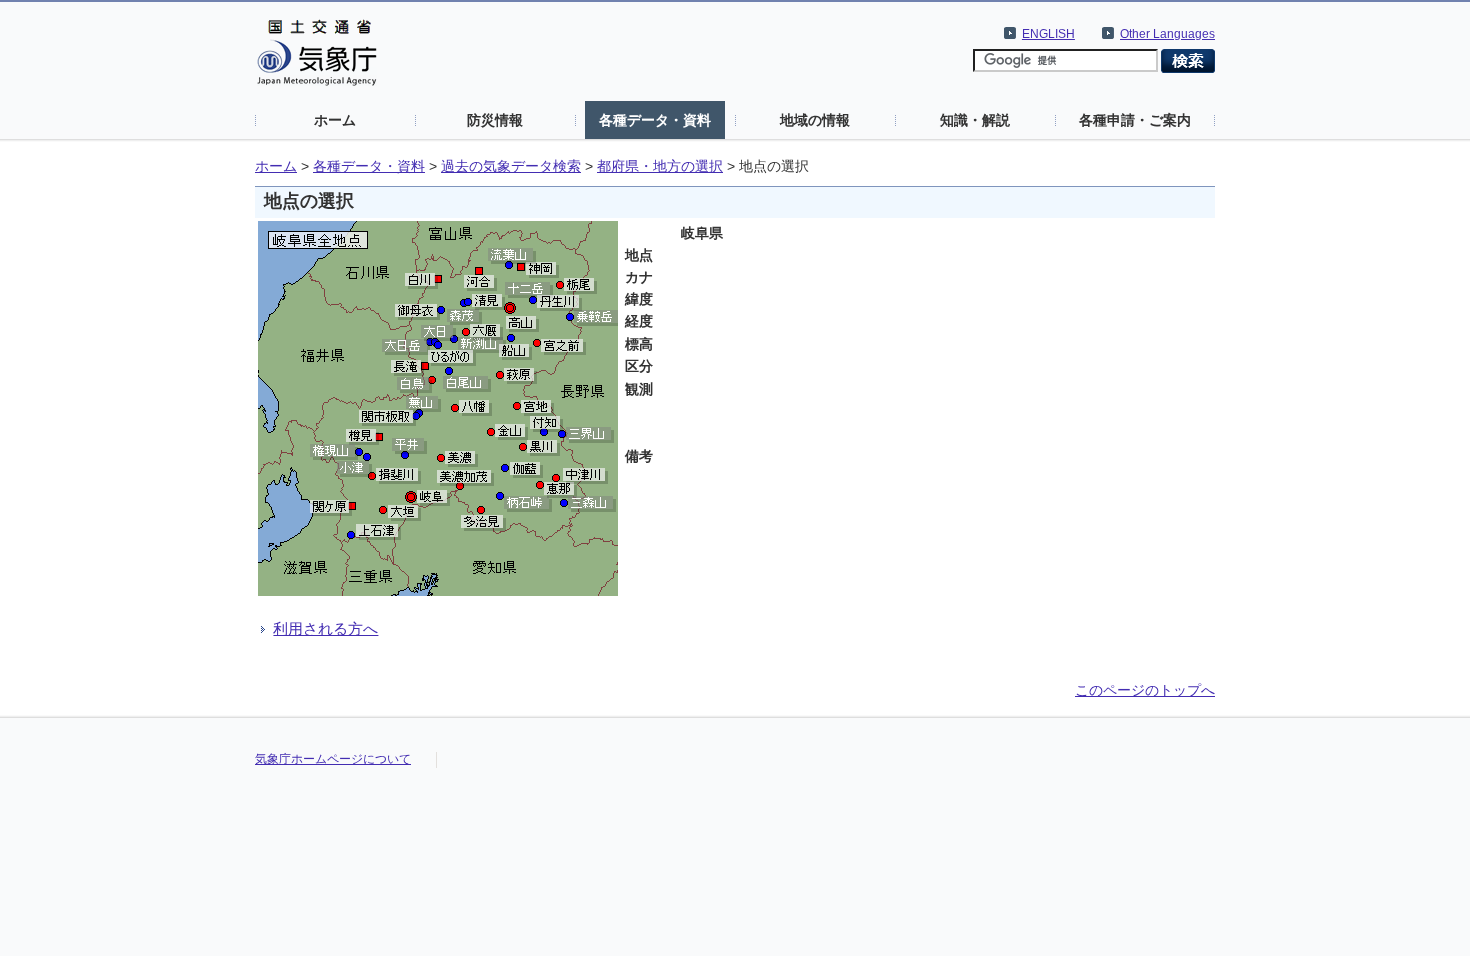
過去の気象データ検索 (511, 166)
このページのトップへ (1145, 690)
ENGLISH (1048, 34)
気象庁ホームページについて (333, 759)
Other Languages (1167, 34)
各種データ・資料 (655, 120)
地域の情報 (815, 120)
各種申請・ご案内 (1135, 120)
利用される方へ (325, 628)
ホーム (335, 120)
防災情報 (495, 120)
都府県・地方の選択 (660, 166)
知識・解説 (975, 120)
